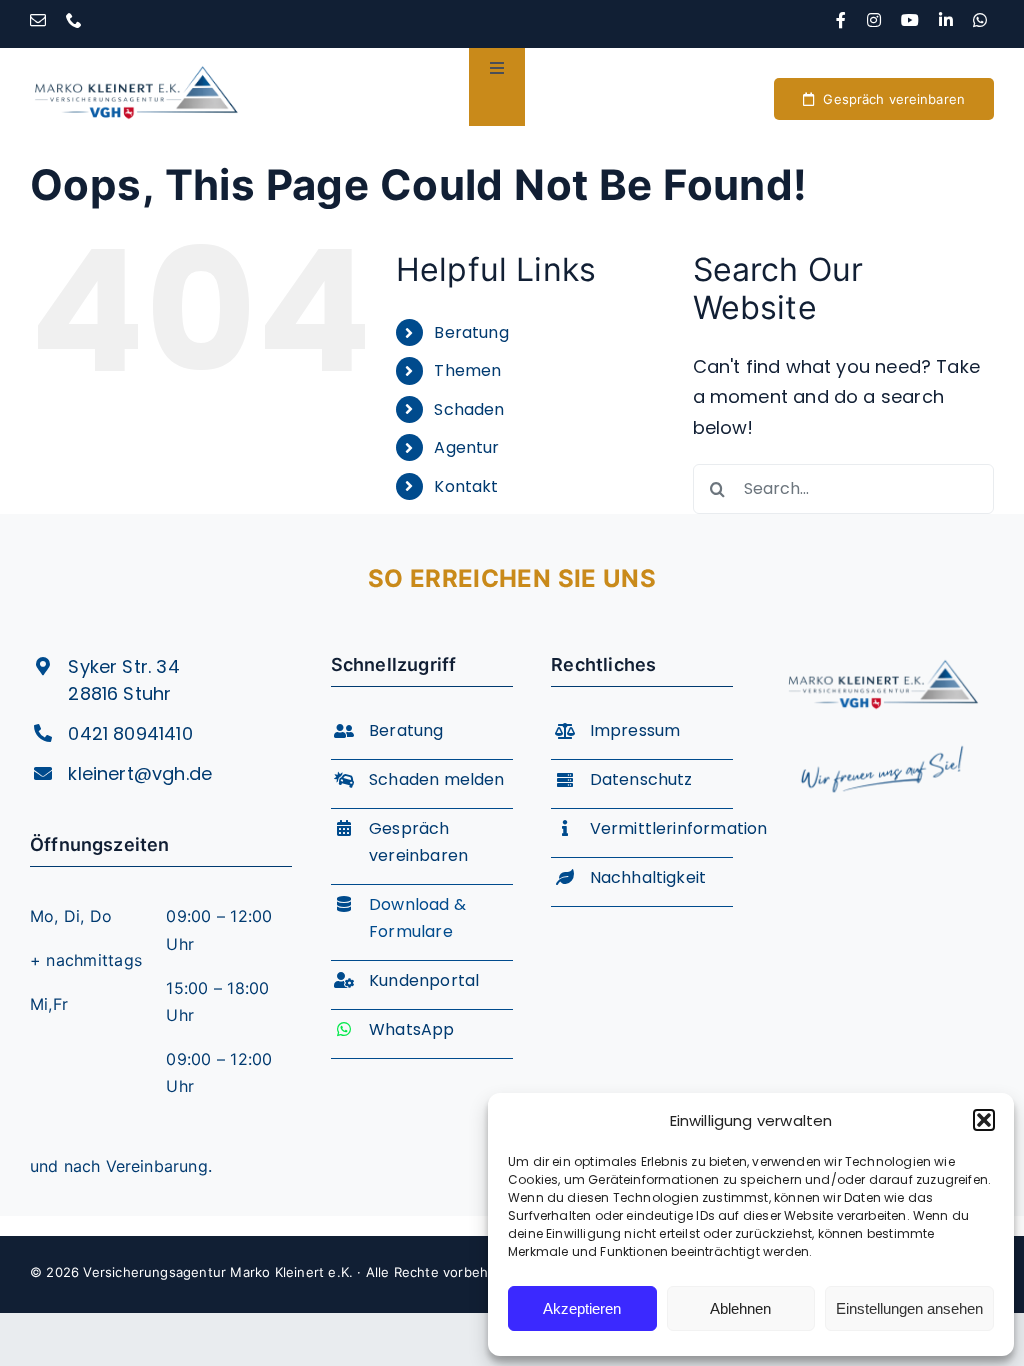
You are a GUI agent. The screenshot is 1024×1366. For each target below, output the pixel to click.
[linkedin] (946, 20)
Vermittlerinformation (679, 828)
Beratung (471, 332)
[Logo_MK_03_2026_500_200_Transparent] (883, 651)
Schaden (469, 409)
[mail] (38, 20)
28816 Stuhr (119, 693)
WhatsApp (411, 1029)
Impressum (635, 730)
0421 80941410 (130, 733)
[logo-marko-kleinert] (136, 56)
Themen (467, 370)
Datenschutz (641, 779)
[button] (984, 1120)
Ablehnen (740, 1308)
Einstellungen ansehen (909, 1308)
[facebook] (841, 20)
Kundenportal (424, 980)
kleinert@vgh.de (140, 773)
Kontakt (466, 486)
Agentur (466, 447)
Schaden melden (437, 779)
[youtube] (910, 20)
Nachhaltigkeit (648, 877)
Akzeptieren (582, 1308)
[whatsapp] (980, 20)
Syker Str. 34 (123, 666)
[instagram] (874, 20)
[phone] (74, 20)
